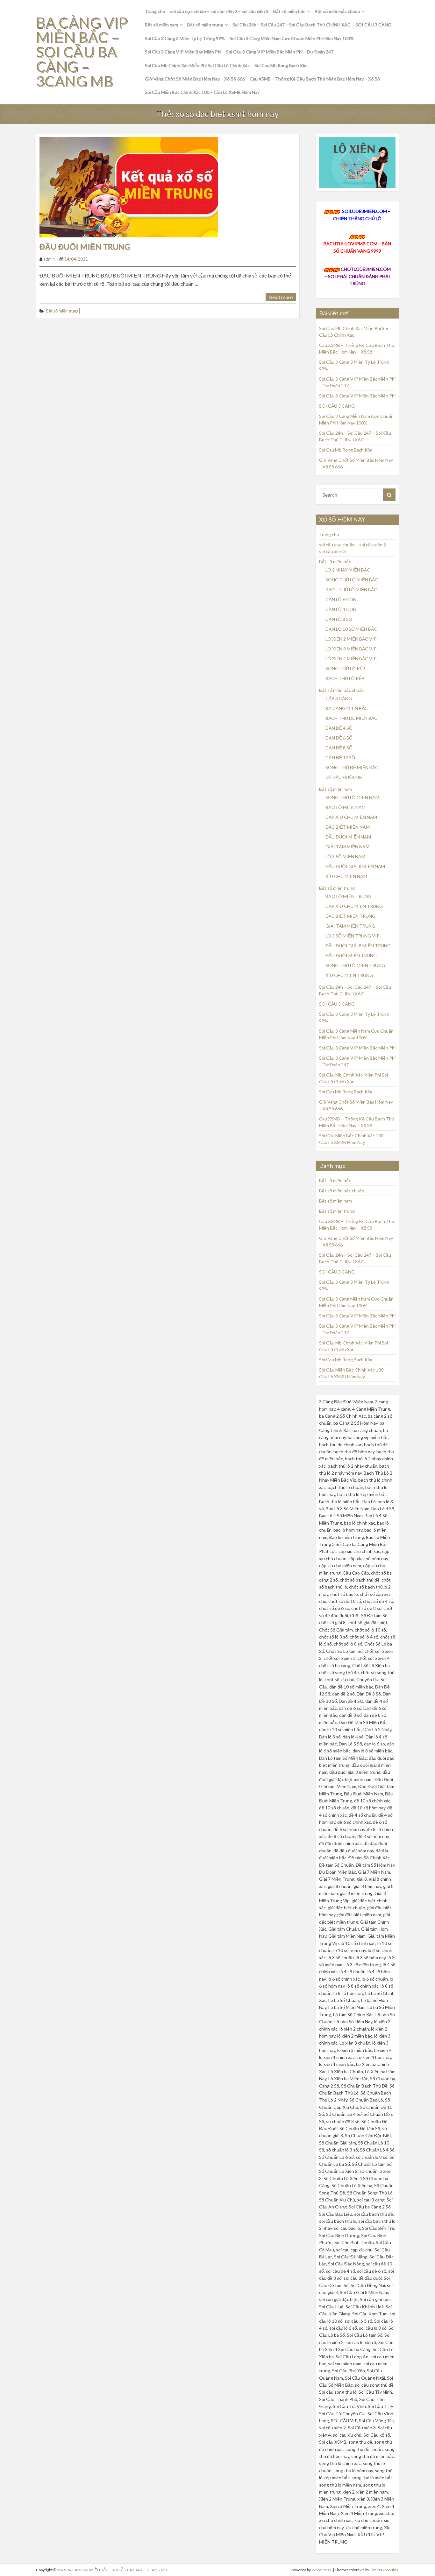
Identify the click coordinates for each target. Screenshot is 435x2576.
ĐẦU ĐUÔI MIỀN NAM (348, 837)
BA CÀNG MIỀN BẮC (347, 708)
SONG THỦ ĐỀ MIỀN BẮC (352, 767)
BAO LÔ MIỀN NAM (346, 807)
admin (49, 259)
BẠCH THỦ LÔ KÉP (345, 678)
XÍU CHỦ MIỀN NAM (346, 876)
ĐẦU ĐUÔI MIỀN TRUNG (85, 246)
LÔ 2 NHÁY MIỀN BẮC (348, 570)
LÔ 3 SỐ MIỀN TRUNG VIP (353, 936)
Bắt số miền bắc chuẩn (337, 11)
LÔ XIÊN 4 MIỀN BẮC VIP (351, 659)
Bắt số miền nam (161, 25)
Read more (281, 297)
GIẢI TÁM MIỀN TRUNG (350, 926)
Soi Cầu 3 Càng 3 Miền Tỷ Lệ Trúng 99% (185, 38)
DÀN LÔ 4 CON (341, 609)
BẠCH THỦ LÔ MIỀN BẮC (351, 590)
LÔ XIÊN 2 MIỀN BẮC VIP (351, 639)
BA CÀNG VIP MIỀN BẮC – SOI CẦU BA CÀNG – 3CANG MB (82, 52)
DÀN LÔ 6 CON (341, 599)
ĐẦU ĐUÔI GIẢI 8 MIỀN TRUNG (358, 946)
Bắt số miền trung (205, 25)
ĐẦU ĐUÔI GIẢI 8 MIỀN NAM (355, 866)
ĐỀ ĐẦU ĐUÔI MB (344, 777)
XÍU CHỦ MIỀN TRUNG (349, 975)
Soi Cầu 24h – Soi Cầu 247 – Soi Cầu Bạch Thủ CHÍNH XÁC (292, 25)
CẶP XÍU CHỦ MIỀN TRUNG (354, 906)
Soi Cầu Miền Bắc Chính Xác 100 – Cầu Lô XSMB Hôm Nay (202, 92)
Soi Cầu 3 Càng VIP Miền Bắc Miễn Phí (183, 52)
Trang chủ (155, 11)
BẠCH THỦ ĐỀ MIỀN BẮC (351, 718)
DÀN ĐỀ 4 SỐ (339, 728)
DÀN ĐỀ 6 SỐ (339, 738)
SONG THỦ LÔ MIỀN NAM (352, 797)
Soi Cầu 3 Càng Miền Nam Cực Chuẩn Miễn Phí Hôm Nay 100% (292, 38)
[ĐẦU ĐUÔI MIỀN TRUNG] (129, 186)
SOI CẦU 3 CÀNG (373, 25)
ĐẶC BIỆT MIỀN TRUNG (350, 916)
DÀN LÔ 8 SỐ (339, 619)
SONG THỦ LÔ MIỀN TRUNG (355, 965)
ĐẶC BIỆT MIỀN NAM (348, 827)
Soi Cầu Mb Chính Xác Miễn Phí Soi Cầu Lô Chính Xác (197, 65)
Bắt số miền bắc (289, 11)
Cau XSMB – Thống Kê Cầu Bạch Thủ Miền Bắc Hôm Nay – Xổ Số (315, 79)
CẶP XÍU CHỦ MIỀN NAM (351, 817)
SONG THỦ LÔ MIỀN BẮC (352, 580)
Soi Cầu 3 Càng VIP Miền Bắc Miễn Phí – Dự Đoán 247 (280, 52)
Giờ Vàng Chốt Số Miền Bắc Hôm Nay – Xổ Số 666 (195, 79)
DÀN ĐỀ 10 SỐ (340, 758)
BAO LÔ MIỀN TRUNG (348, 896)
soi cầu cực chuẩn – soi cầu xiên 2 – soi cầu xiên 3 (219, 11)
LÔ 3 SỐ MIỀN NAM (345, 856)
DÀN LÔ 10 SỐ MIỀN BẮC (351, 629)
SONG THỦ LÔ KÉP (345, 668)
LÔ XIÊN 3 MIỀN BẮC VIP (351, 649)
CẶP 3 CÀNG (339, 698)
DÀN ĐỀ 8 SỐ (339, 748)
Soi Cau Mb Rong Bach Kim (281, 65)
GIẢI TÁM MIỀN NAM (347, 847)
